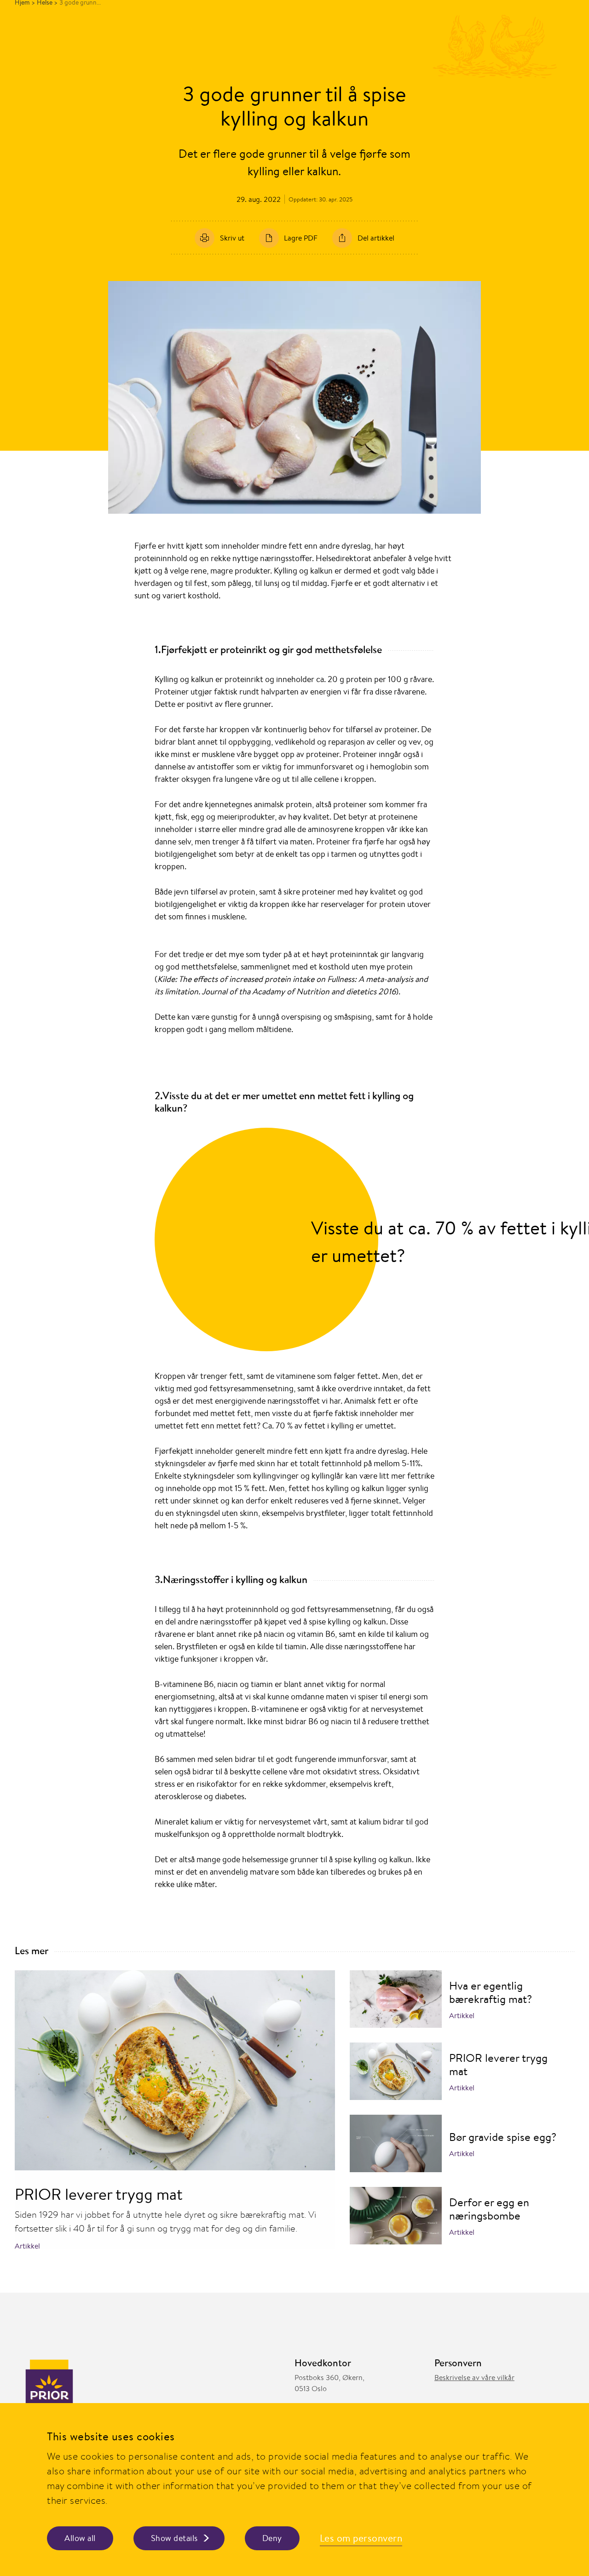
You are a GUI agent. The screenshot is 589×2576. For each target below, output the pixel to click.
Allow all (80, 2538)
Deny (272, 2538)
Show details (174, 2538)
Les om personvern (361, 2538)
